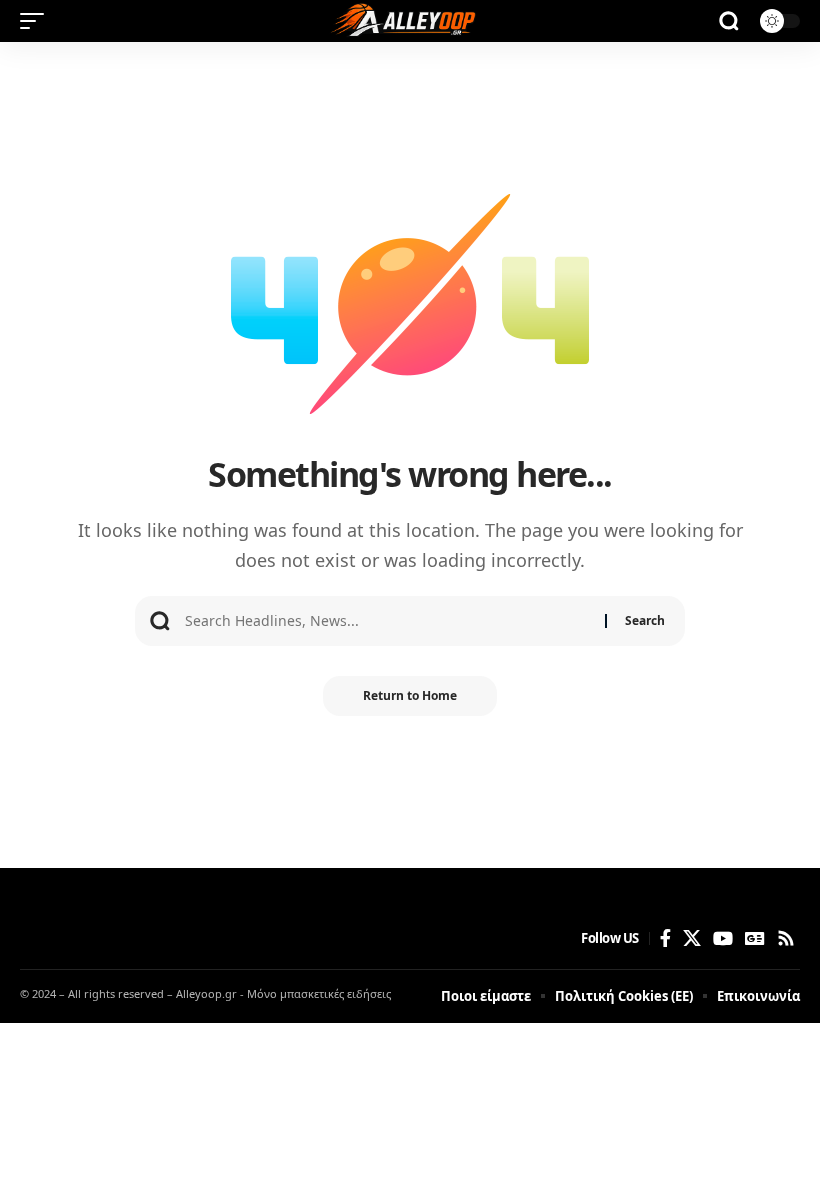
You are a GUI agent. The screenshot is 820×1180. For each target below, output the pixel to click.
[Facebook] (665, 938)
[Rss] (786, 938)
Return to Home (410, 695)
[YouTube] (723, 938)
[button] (37, 21)
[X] (692, 938)
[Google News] (755, 938)
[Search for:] (387, 621)
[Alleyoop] (410, 21)
